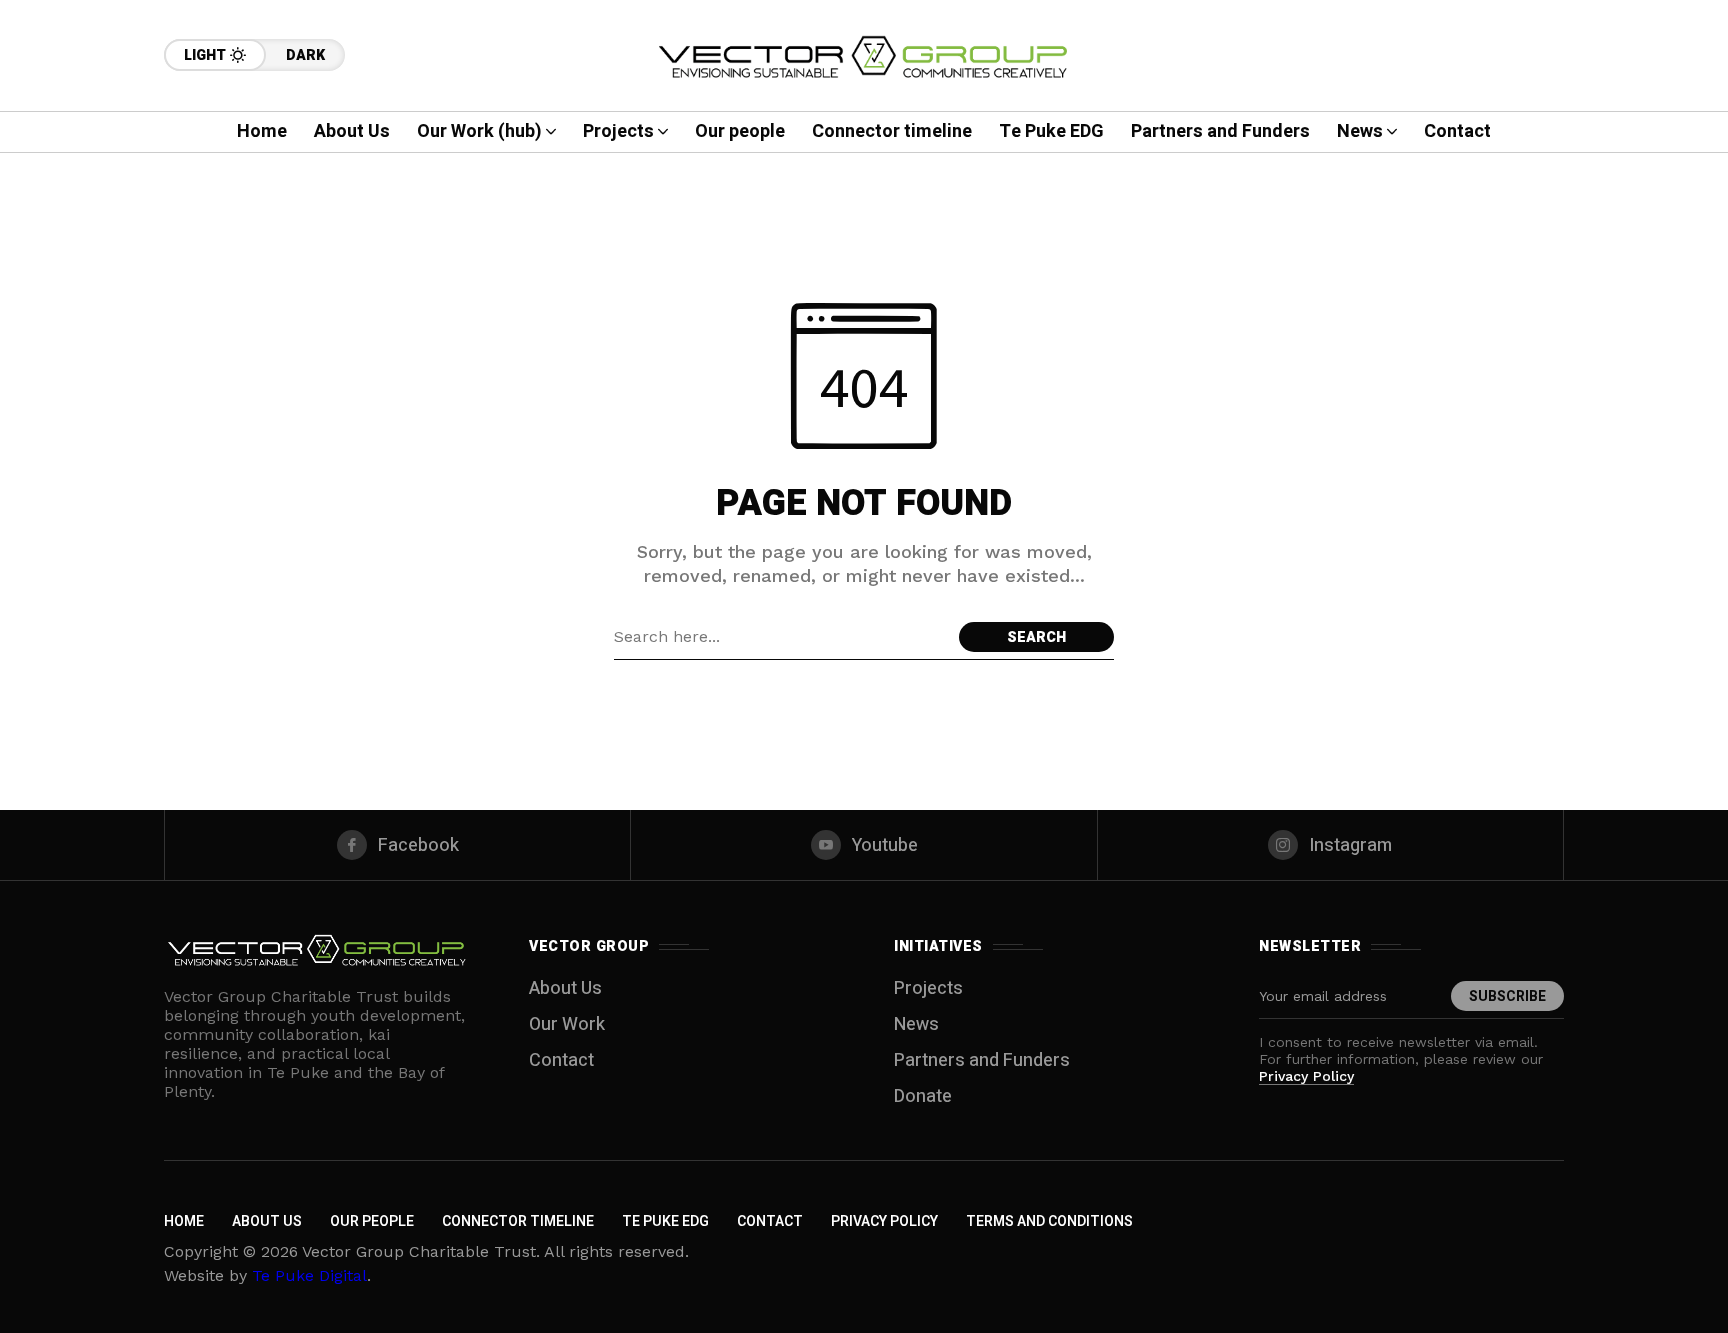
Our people (372, 1221)
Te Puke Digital (309, 1275)
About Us (565, 988)
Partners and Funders (982, 1060)
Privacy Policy (1306, 1076)
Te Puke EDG (665, 1221)
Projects (928, 988)
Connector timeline (518, 1221)
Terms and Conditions (1049, 1221)
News (916, 1024)
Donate (923, 1096)
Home (184, 1221)
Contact (561, 1060)
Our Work (567, 1024)
